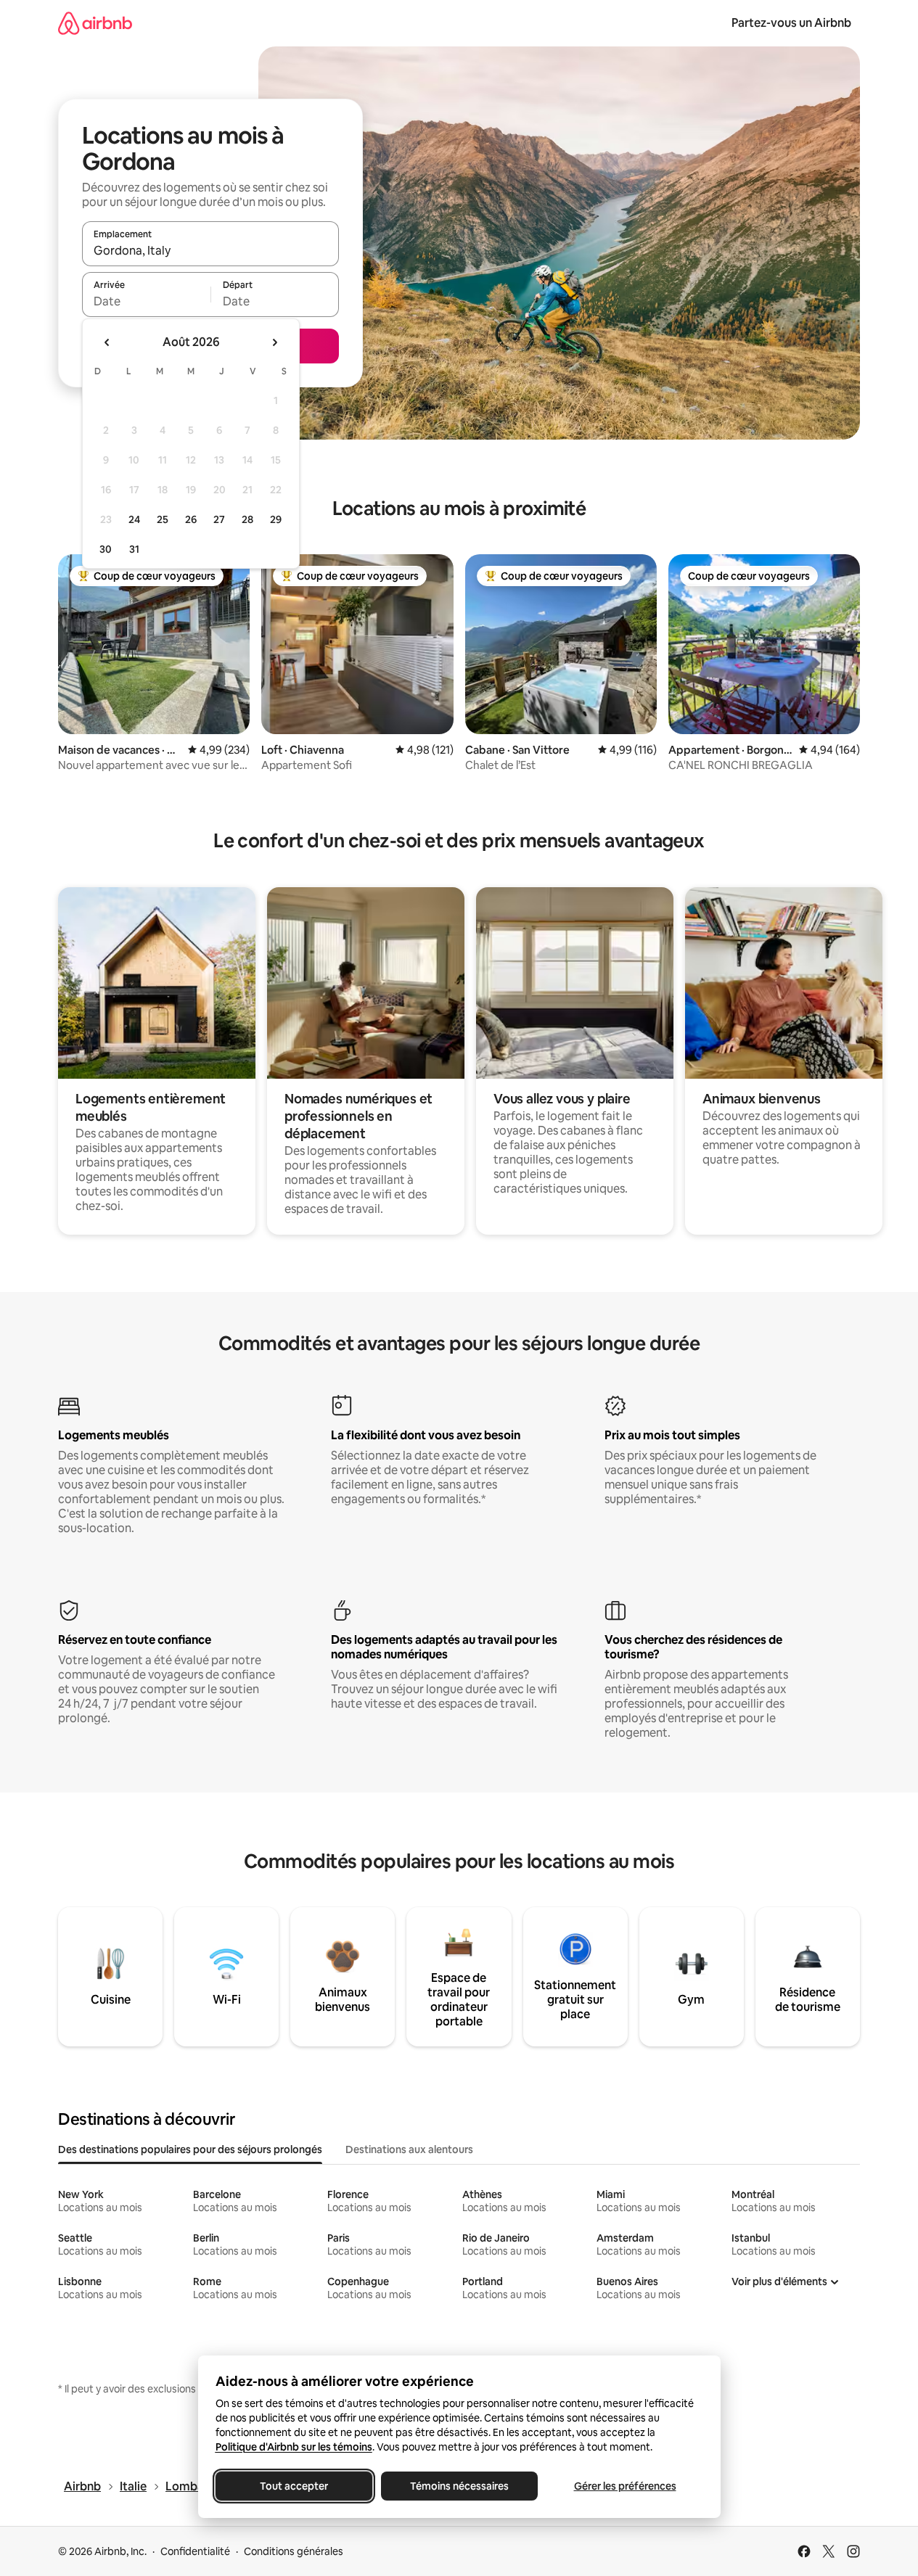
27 (219, 519)
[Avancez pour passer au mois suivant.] (274, 342)
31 (134, 549)
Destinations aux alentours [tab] (409, 2149)
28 (247, 519)
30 (106, 549)
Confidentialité (195, 2551)
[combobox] (210, 250)
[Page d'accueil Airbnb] (95, 23)
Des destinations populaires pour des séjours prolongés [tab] (190, 2149)
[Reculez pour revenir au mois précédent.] (107, 342)
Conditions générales (294, 2551)
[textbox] (146, 301)
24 (134, 519)
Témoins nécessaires (459, 2486)
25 (163, 519)
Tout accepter (294, 2486)
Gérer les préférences (624, 2486)
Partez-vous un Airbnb (791, 23)
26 (191, 519)
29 (276, 519)
